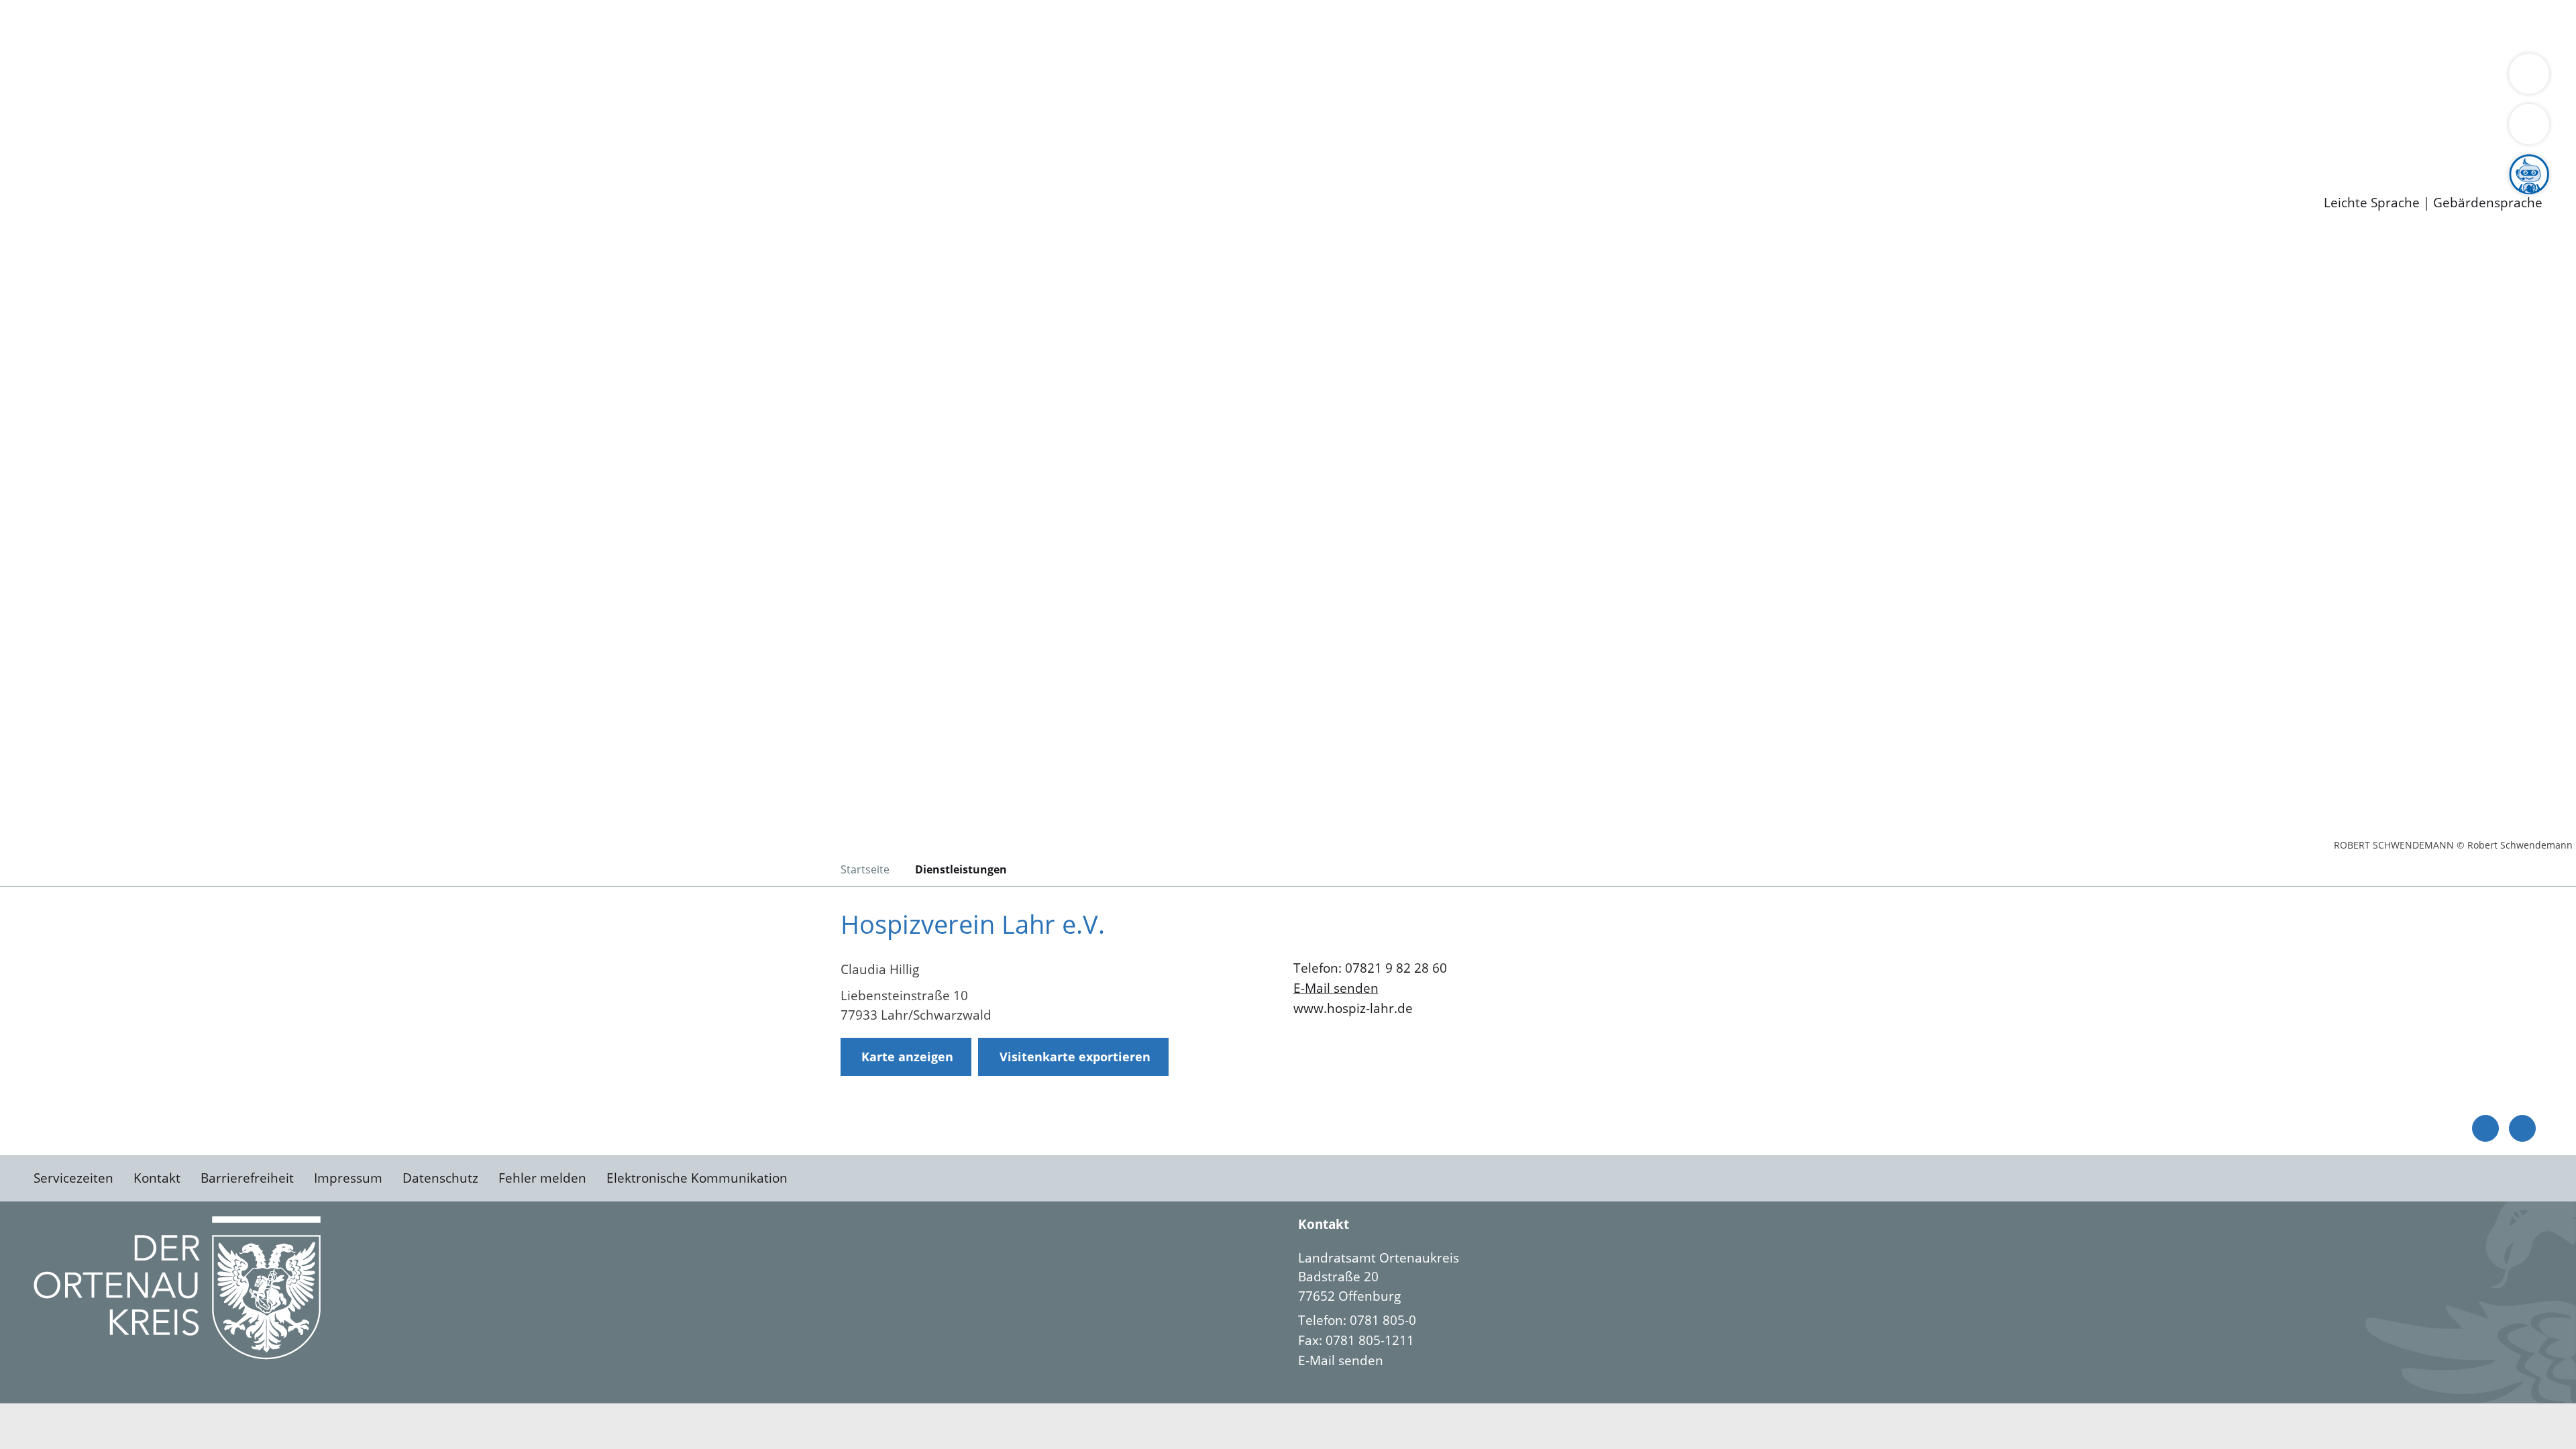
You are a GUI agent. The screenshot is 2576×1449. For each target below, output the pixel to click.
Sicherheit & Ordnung (554, 25)
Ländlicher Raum (538, 78)
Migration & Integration (415, 25)
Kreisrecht (246, 113)
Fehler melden (542, 1178)
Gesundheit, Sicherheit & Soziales (246, 78)
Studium (326, 148)
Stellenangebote (86, 148)
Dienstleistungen (51, 9)
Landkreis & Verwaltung (72, 61)
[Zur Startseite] (141, 345)
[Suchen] (2529, 124)
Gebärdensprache (2488, 203)
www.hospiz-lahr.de (1353, 1008)
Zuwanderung (441, 78)
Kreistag (24, 96)
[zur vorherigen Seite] (2485, 1128)
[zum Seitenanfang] (2522, 1128)
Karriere (25, 130)
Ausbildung (263, 148)
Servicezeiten (73, 1178)
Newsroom (33, 165)
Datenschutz (440, 1178)
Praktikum (386, 148)
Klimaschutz (630, 78)
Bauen (56, 25)
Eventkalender (182, 148)
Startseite (865, 869)
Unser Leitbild (572, 148)
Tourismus (701, 78)
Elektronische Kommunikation (697, 1178)
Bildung (373, 78)
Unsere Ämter (42, 44)
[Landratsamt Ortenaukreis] (1920, 1309)
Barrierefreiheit (247, 1178)
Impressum (348, 1178)
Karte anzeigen (907, 1057)
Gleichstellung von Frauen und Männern (984, 78)
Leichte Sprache (2372, 203)
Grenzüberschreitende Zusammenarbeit (1231, 78)
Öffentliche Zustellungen (231, 182)
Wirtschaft (653, 25)
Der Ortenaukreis (90, 78)
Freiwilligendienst (473, 148)
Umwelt (785, 25)
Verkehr (271, 25)
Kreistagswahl (322, 113)
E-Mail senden (1336, 988)
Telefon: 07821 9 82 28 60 (1370, 968)
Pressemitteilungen (95, 182)
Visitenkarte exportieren (1075, 1057)
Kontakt (157, 1178)
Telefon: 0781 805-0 (1357, 1320)
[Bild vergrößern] (177, 1288)
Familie (320, 25)
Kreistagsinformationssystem (124, 113)
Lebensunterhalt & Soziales (161, 25)
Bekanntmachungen (798, 78)
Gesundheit (723, 25)
